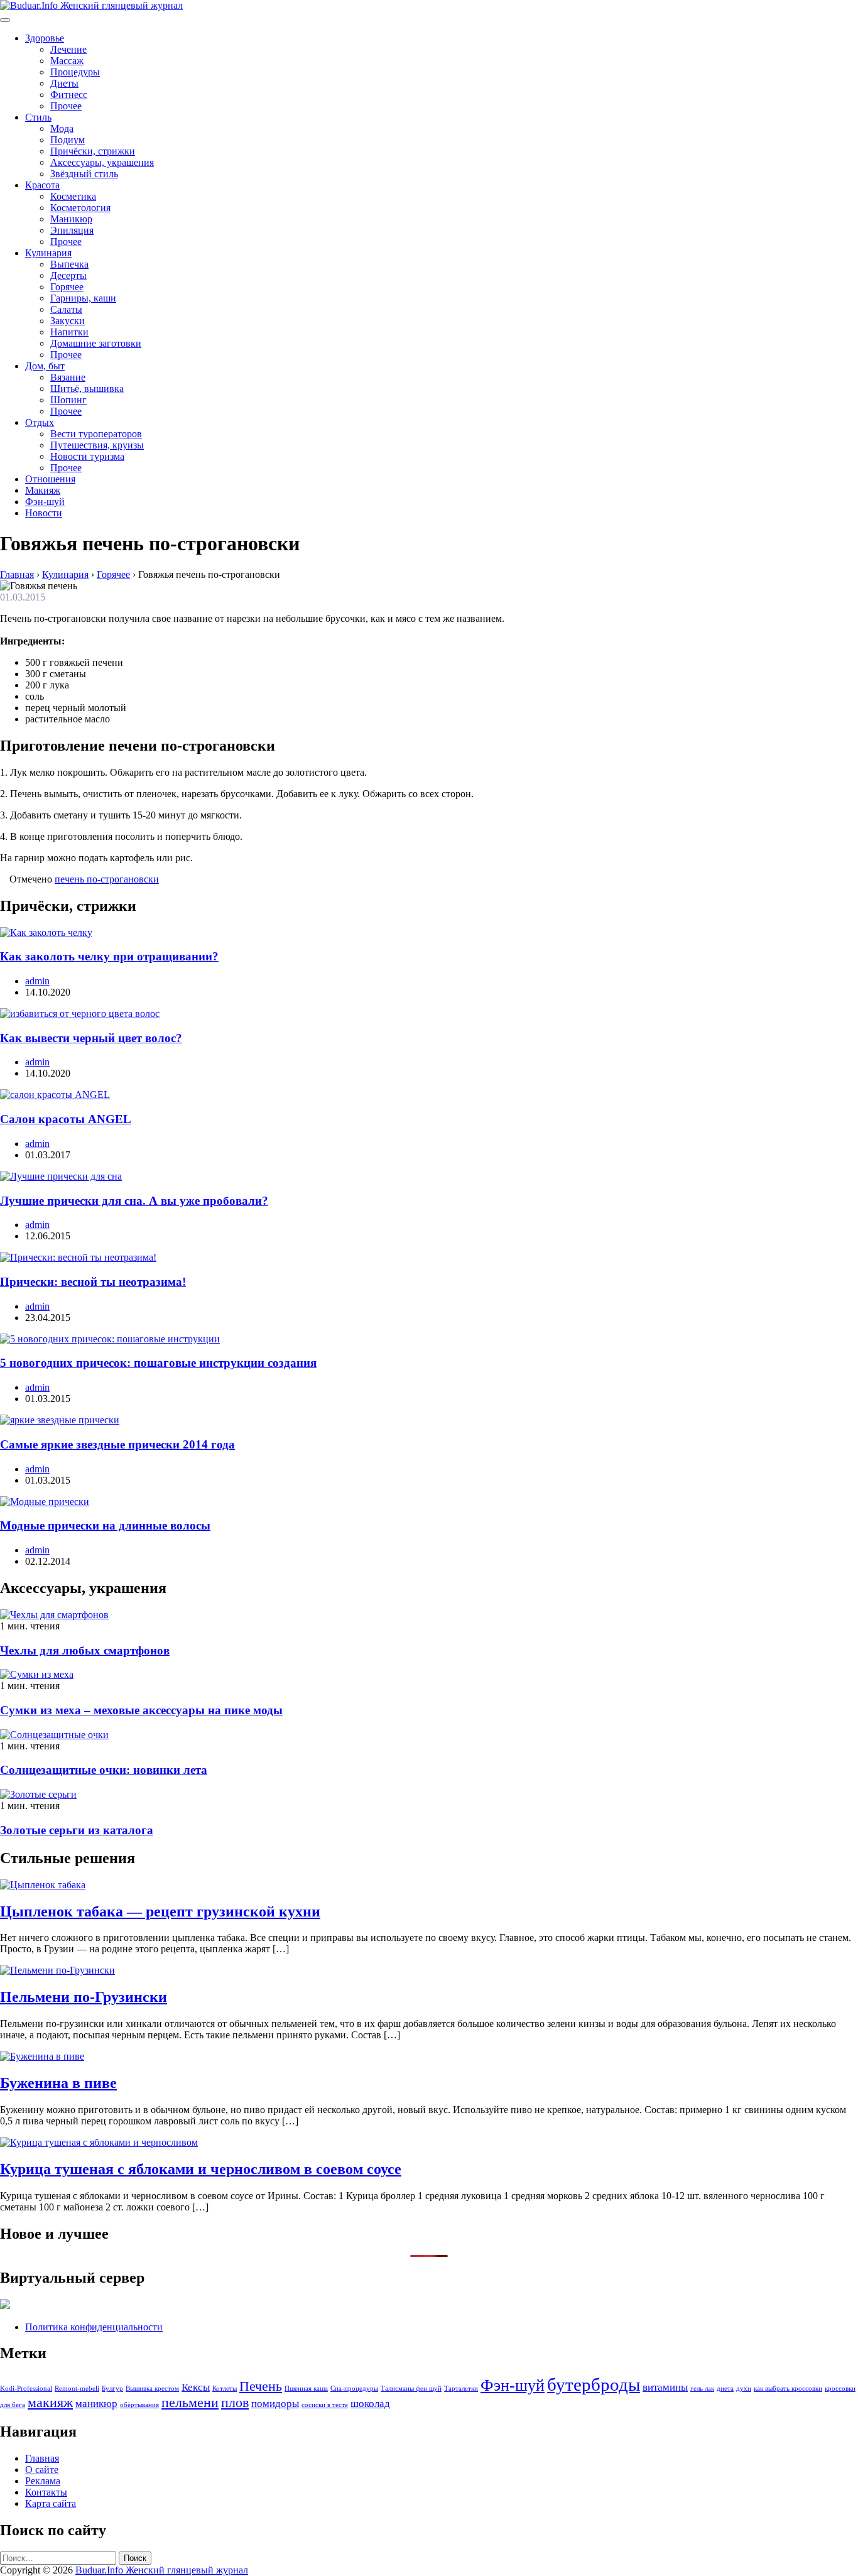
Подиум (68, 140)
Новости (44, 513)
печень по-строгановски (107, 879)
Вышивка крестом (152, 2389)
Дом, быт (45, 366)
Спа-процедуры (354, 2389)
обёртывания (139, 2405)
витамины (665, 2387)
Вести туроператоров (96, 434)
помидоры (275, 2404)
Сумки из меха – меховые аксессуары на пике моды (141, 1710)
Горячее (67, 287)
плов (235, 2403)
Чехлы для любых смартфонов (85, 1650)
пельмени (190, 2403)
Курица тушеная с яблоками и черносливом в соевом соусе (201, 2169)
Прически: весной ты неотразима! (93, 1282)
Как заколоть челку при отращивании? (109, 956)
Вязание (68, 377)
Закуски (68, 321)
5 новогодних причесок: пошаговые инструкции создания (158, 1363)
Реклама (43, 2481)
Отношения (50, 479)
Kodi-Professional (26, 2389)
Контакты (46, 2492)
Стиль (38, 117)
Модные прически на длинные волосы (105, 1525)
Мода (62, 128)
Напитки (69, 332)
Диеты (64, 83)
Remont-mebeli (77, 2389)
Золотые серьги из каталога (77, 1830)
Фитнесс (69, 95)
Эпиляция (72, 230)
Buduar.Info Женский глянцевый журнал (162, 2570)
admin (37, 981)
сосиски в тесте (325, 2405)
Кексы (196, 2387)
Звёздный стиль (84, 174)
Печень (261, 2386)
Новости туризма (87, 456)
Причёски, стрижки (93, 151)
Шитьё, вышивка (87, 389)
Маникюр (71, 219)
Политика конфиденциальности (94, 2327)
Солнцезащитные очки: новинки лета (104, 1770)
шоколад (370, 2404)
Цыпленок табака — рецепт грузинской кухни (160, 1911)
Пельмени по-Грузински (84, 1997)
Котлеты (225, 2389)
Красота (42, 185)
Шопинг (68, 400)
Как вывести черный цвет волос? (91, 1038)
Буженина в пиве (58, 2083)
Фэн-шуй (45, 502)
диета (725, 2389)
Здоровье (45, 38)
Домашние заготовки (96, 343)
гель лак (702, 2389)
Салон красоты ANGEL (66, 1119)
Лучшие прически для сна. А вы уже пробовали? (134, 1201)
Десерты (68, 275)
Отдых (40, 422)
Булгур (112, 2389)
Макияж (43, 490)
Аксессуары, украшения (102, 162)
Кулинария (48, 253)
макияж (50, 2403)
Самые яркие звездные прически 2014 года (117, 1444)
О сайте (42, 2470)
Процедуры (75, 72)
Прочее (66, 106)
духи (744, 2389)
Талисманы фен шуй (411, 2389)
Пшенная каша (306, 2389)
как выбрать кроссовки (788, 2389)
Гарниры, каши (83, 298)
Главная (42, 2458)
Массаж (67, 61)
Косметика (73, 196)
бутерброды (594, 2384)
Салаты (66, 309)
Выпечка (69, 264)
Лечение (68, 49)
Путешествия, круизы (97, 445)
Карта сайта (51, 2503)
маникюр (96, 2404)
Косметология (80, 208)
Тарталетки (461, 2389)
